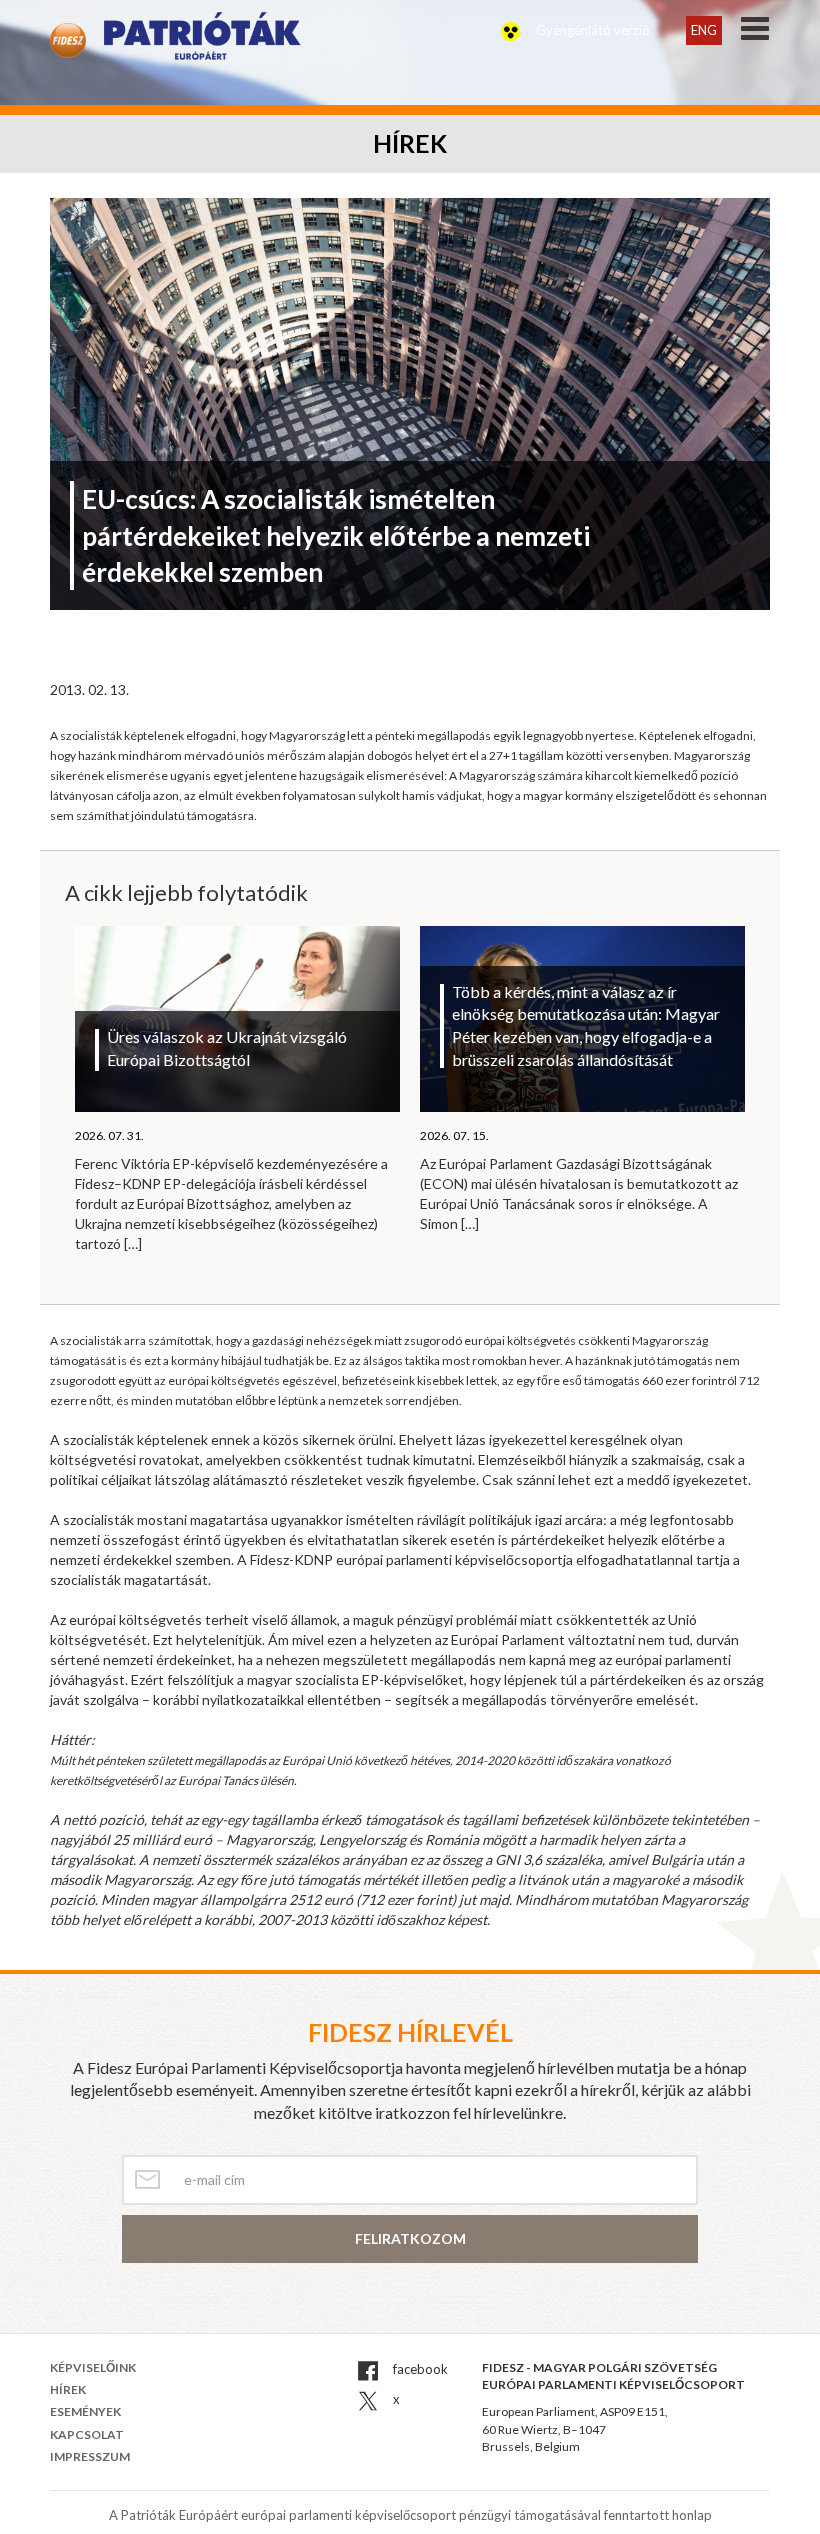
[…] (133, 1243)
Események (85, 2411)
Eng (704, 30)
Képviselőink (93, 2367)
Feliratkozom (410, 2238)
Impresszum (90, 2456)
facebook (419, 2369)
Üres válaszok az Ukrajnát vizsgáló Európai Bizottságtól (227, 1048)
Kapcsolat (87, 2434)
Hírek (68, 2389)
